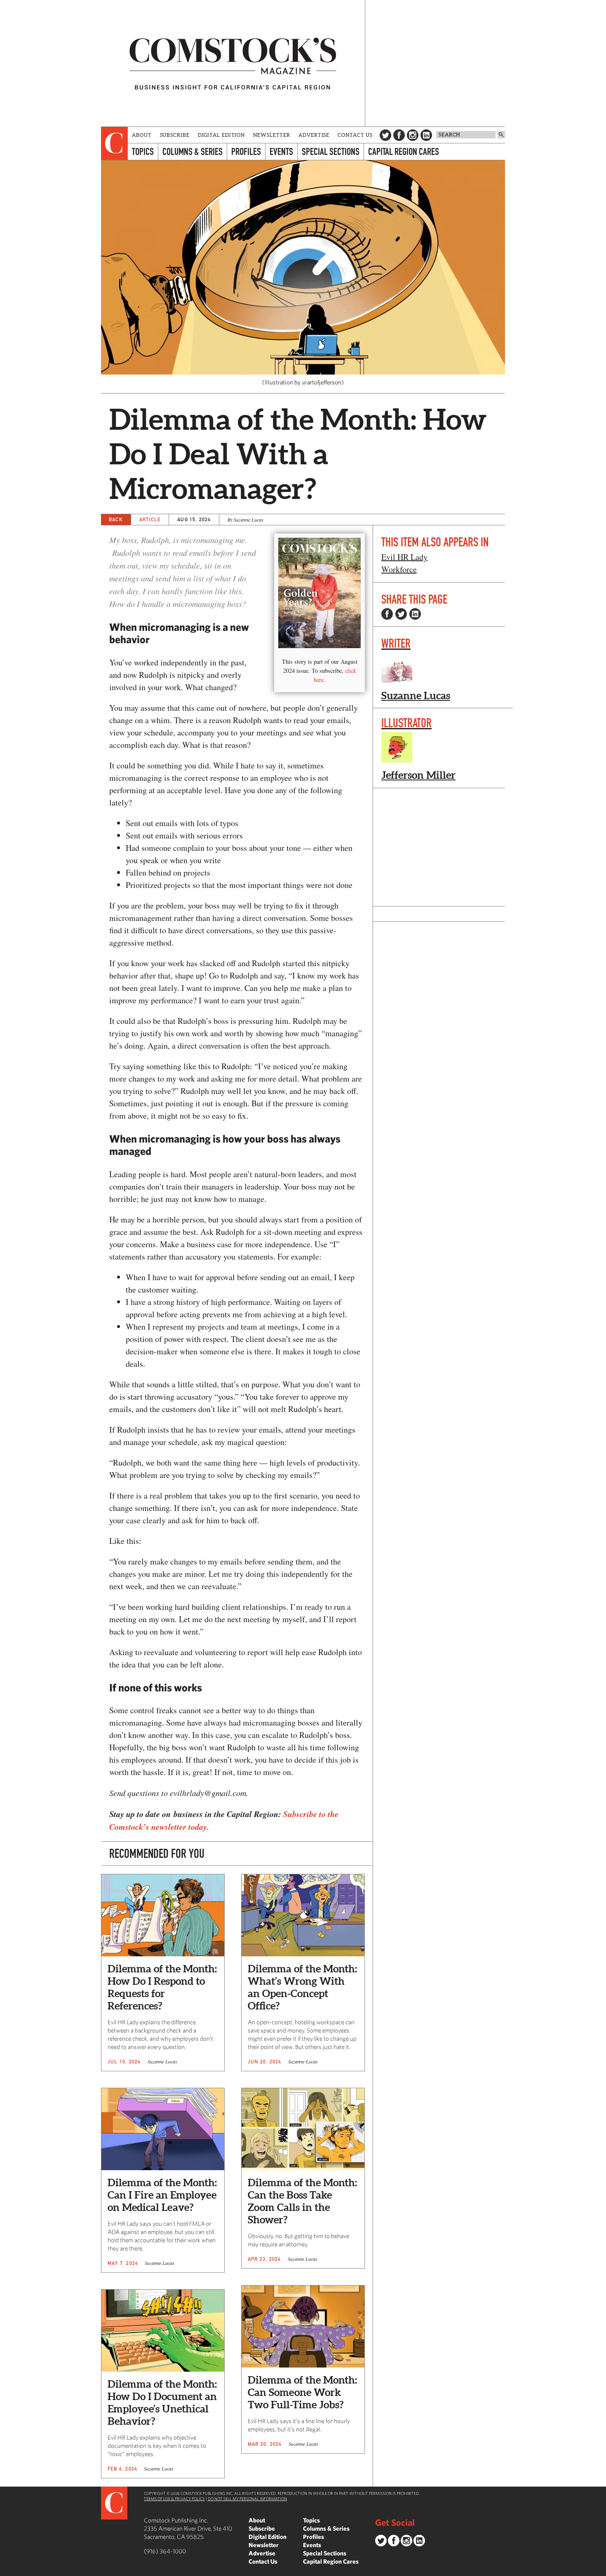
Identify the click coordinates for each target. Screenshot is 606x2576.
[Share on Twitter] (401, 614)
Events (281, 151)
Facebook (399, 135)
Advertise (314, 135)
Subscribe (175, 135)
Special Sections (331, 151)
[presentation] (114, 143)
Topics (143, 151)
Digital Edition (222, 135)
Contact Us (355, 135)
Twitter (385, 135)
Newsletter (272, 135)
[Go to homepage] (233, 63)
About (142, 135)
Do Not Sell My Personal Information (247, 2499)
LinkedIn (426, 135)
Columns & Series (193, 151)
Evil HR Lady (404, 557)
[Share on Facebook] (387, 614)
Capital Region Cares (404, 151)
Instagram (413, 135)
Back (116, 519)
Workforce (399, 569)
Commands (6, 2570)
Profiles (246, 151)
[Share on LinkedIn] (415, 614)
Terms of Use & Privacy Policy (174, 2499)
